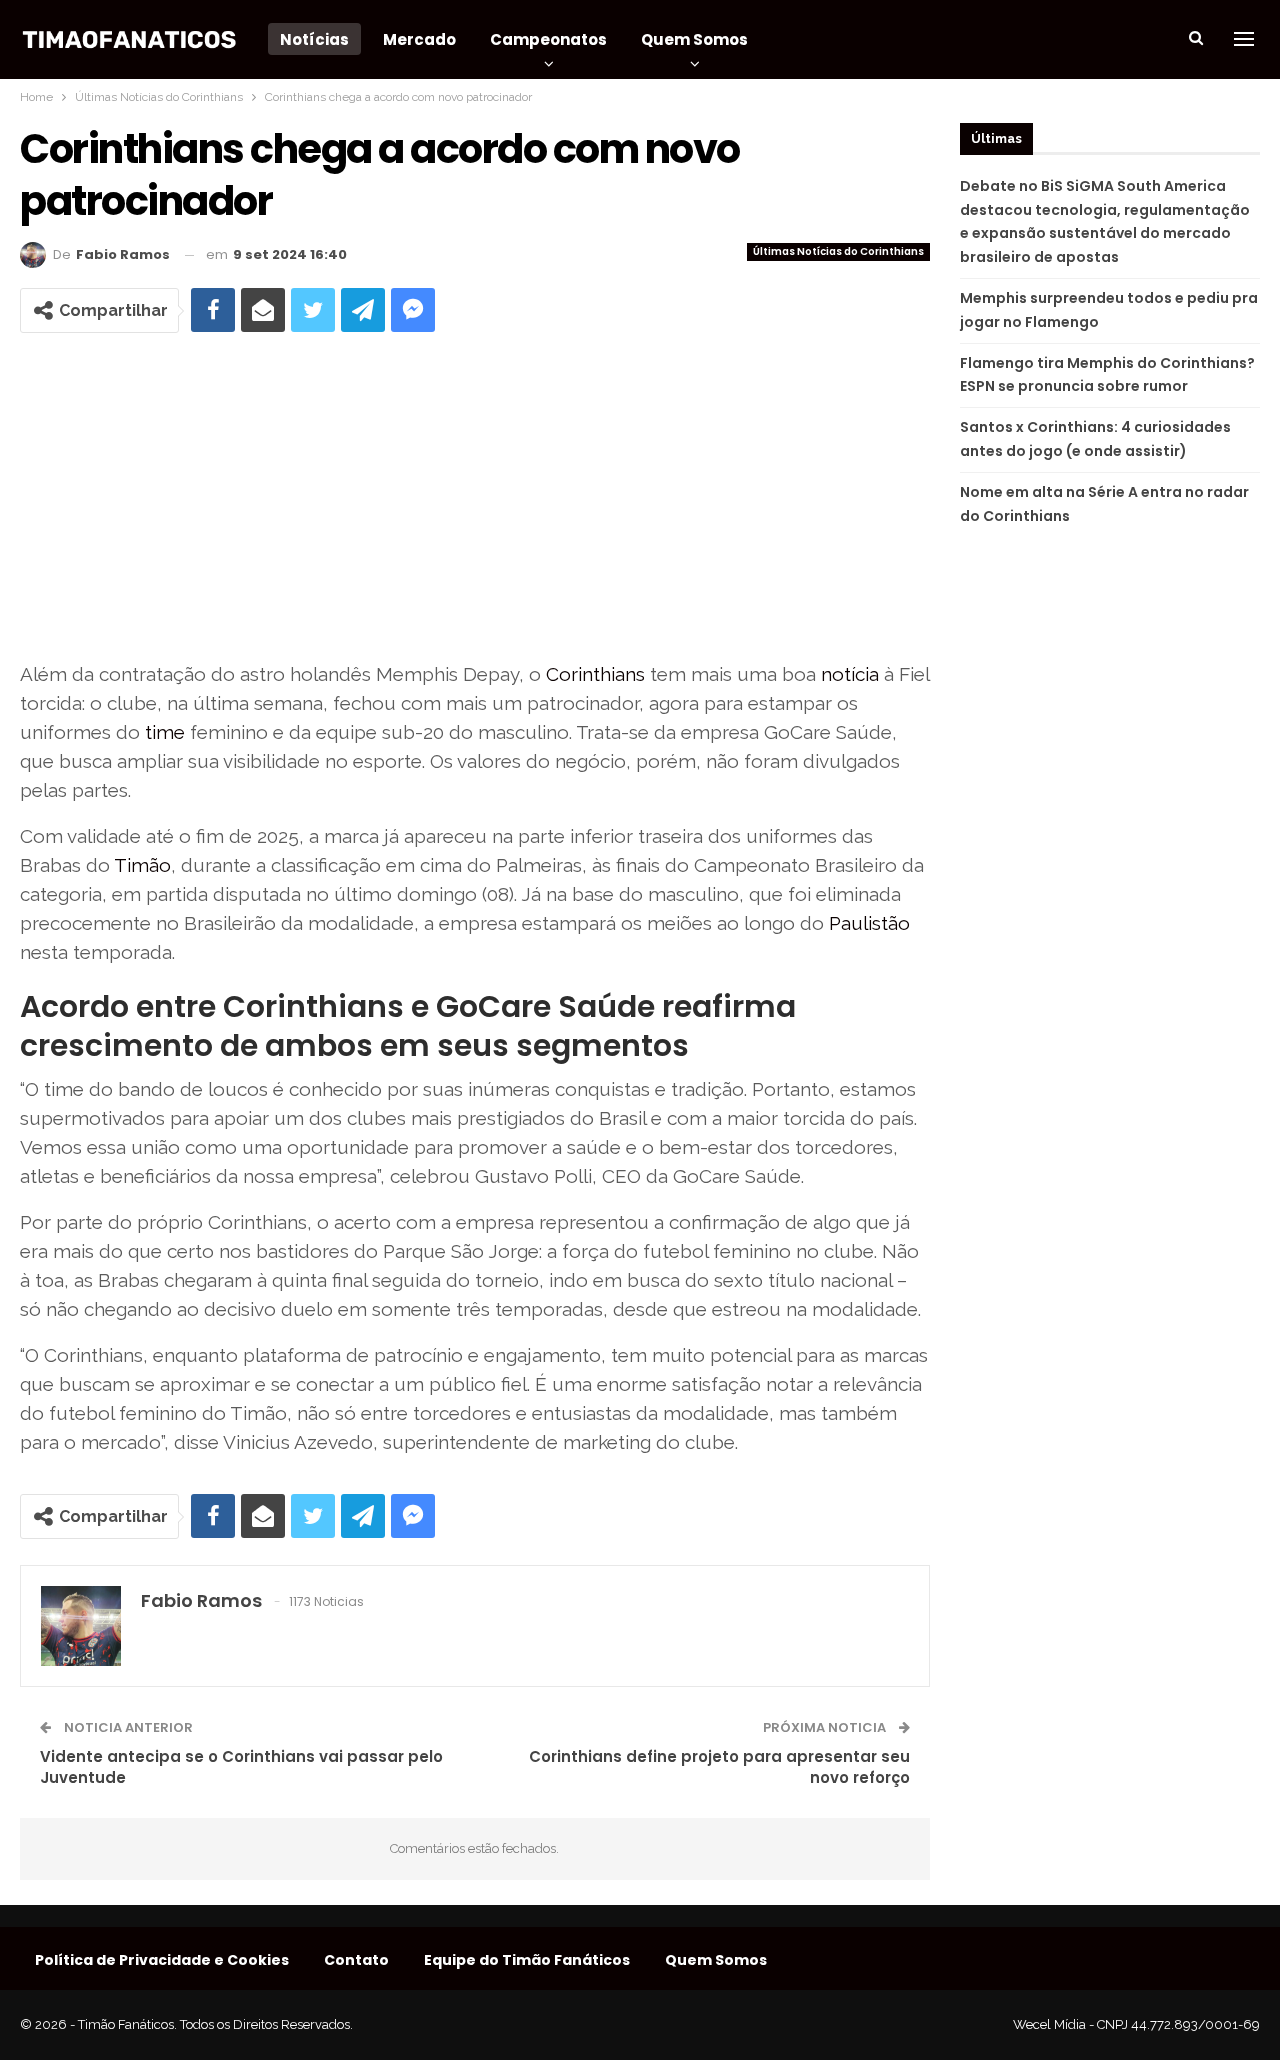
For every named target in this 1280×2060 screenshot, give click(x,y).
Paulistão (869, 923)
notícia (850, 674)
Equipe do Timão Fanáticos (527, 1960)
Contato (356, 1960)
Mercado (419, 39)
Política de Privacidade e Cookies (162, 1960)
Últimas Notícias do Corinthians (838, 251)
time (165, 732)
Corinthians (595, 674)
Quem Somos (694, 39)
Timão (142, 865)
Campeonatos (548, 39)
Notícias (314, 39)
